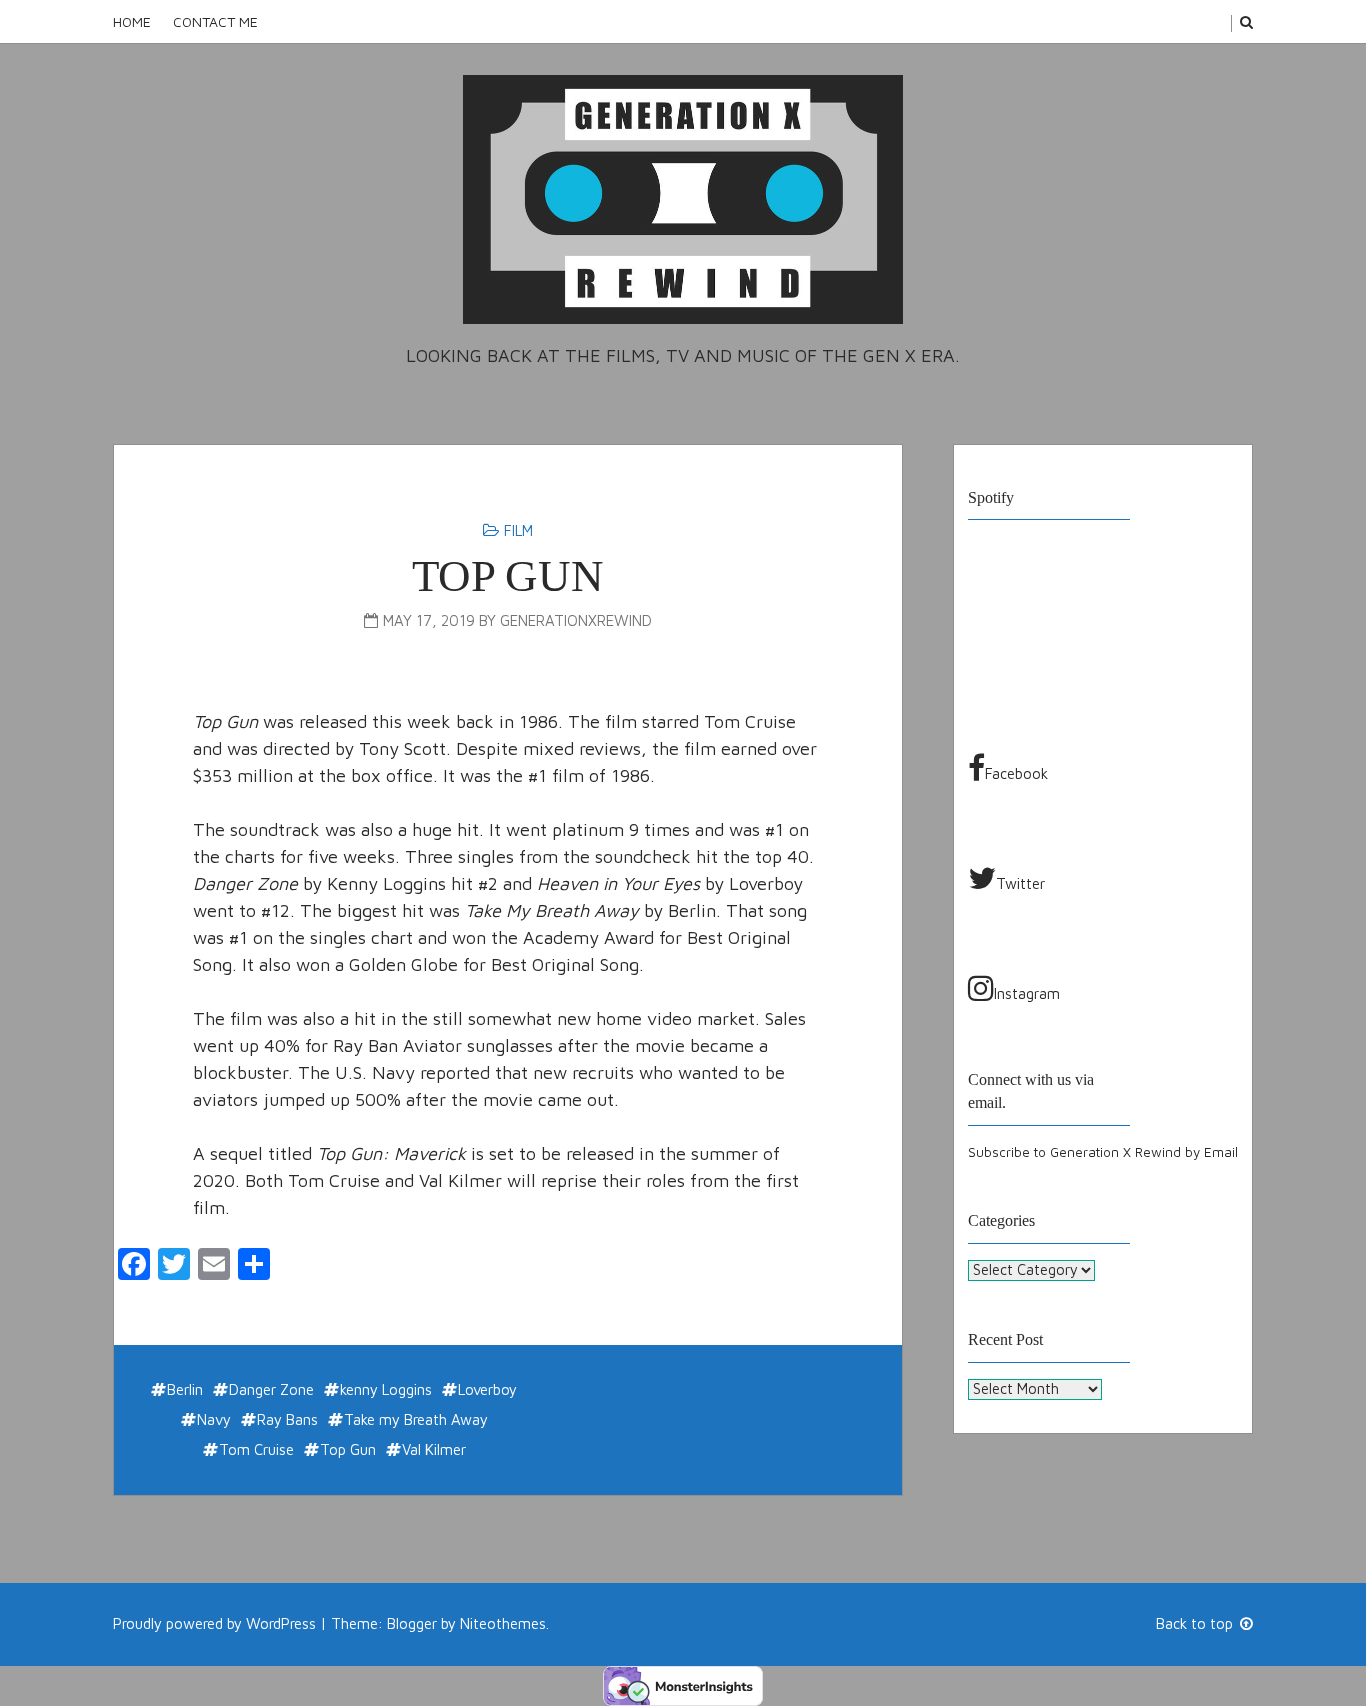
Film (518, 530)
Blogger (412, 1623)
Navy (214, 1419)
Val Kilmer (434, 1449)
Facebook (1016, 773)
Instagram (1027, 993)
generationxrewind (576, 620)
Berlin (185, 1389)
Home (132, 21)
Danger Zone (271, 1389)
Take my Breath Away (416, 1419)
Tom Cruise (256, 1449)
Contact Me (215, 21)
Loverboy (487, 1389)
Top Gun (508, 576)
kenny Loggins (386, 1389)
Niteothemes (503, 1623)
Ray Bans (287, 1419)
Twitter (1020, 883)
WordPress (281, 1623)
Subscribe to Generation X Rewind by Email (1103, 1152)
